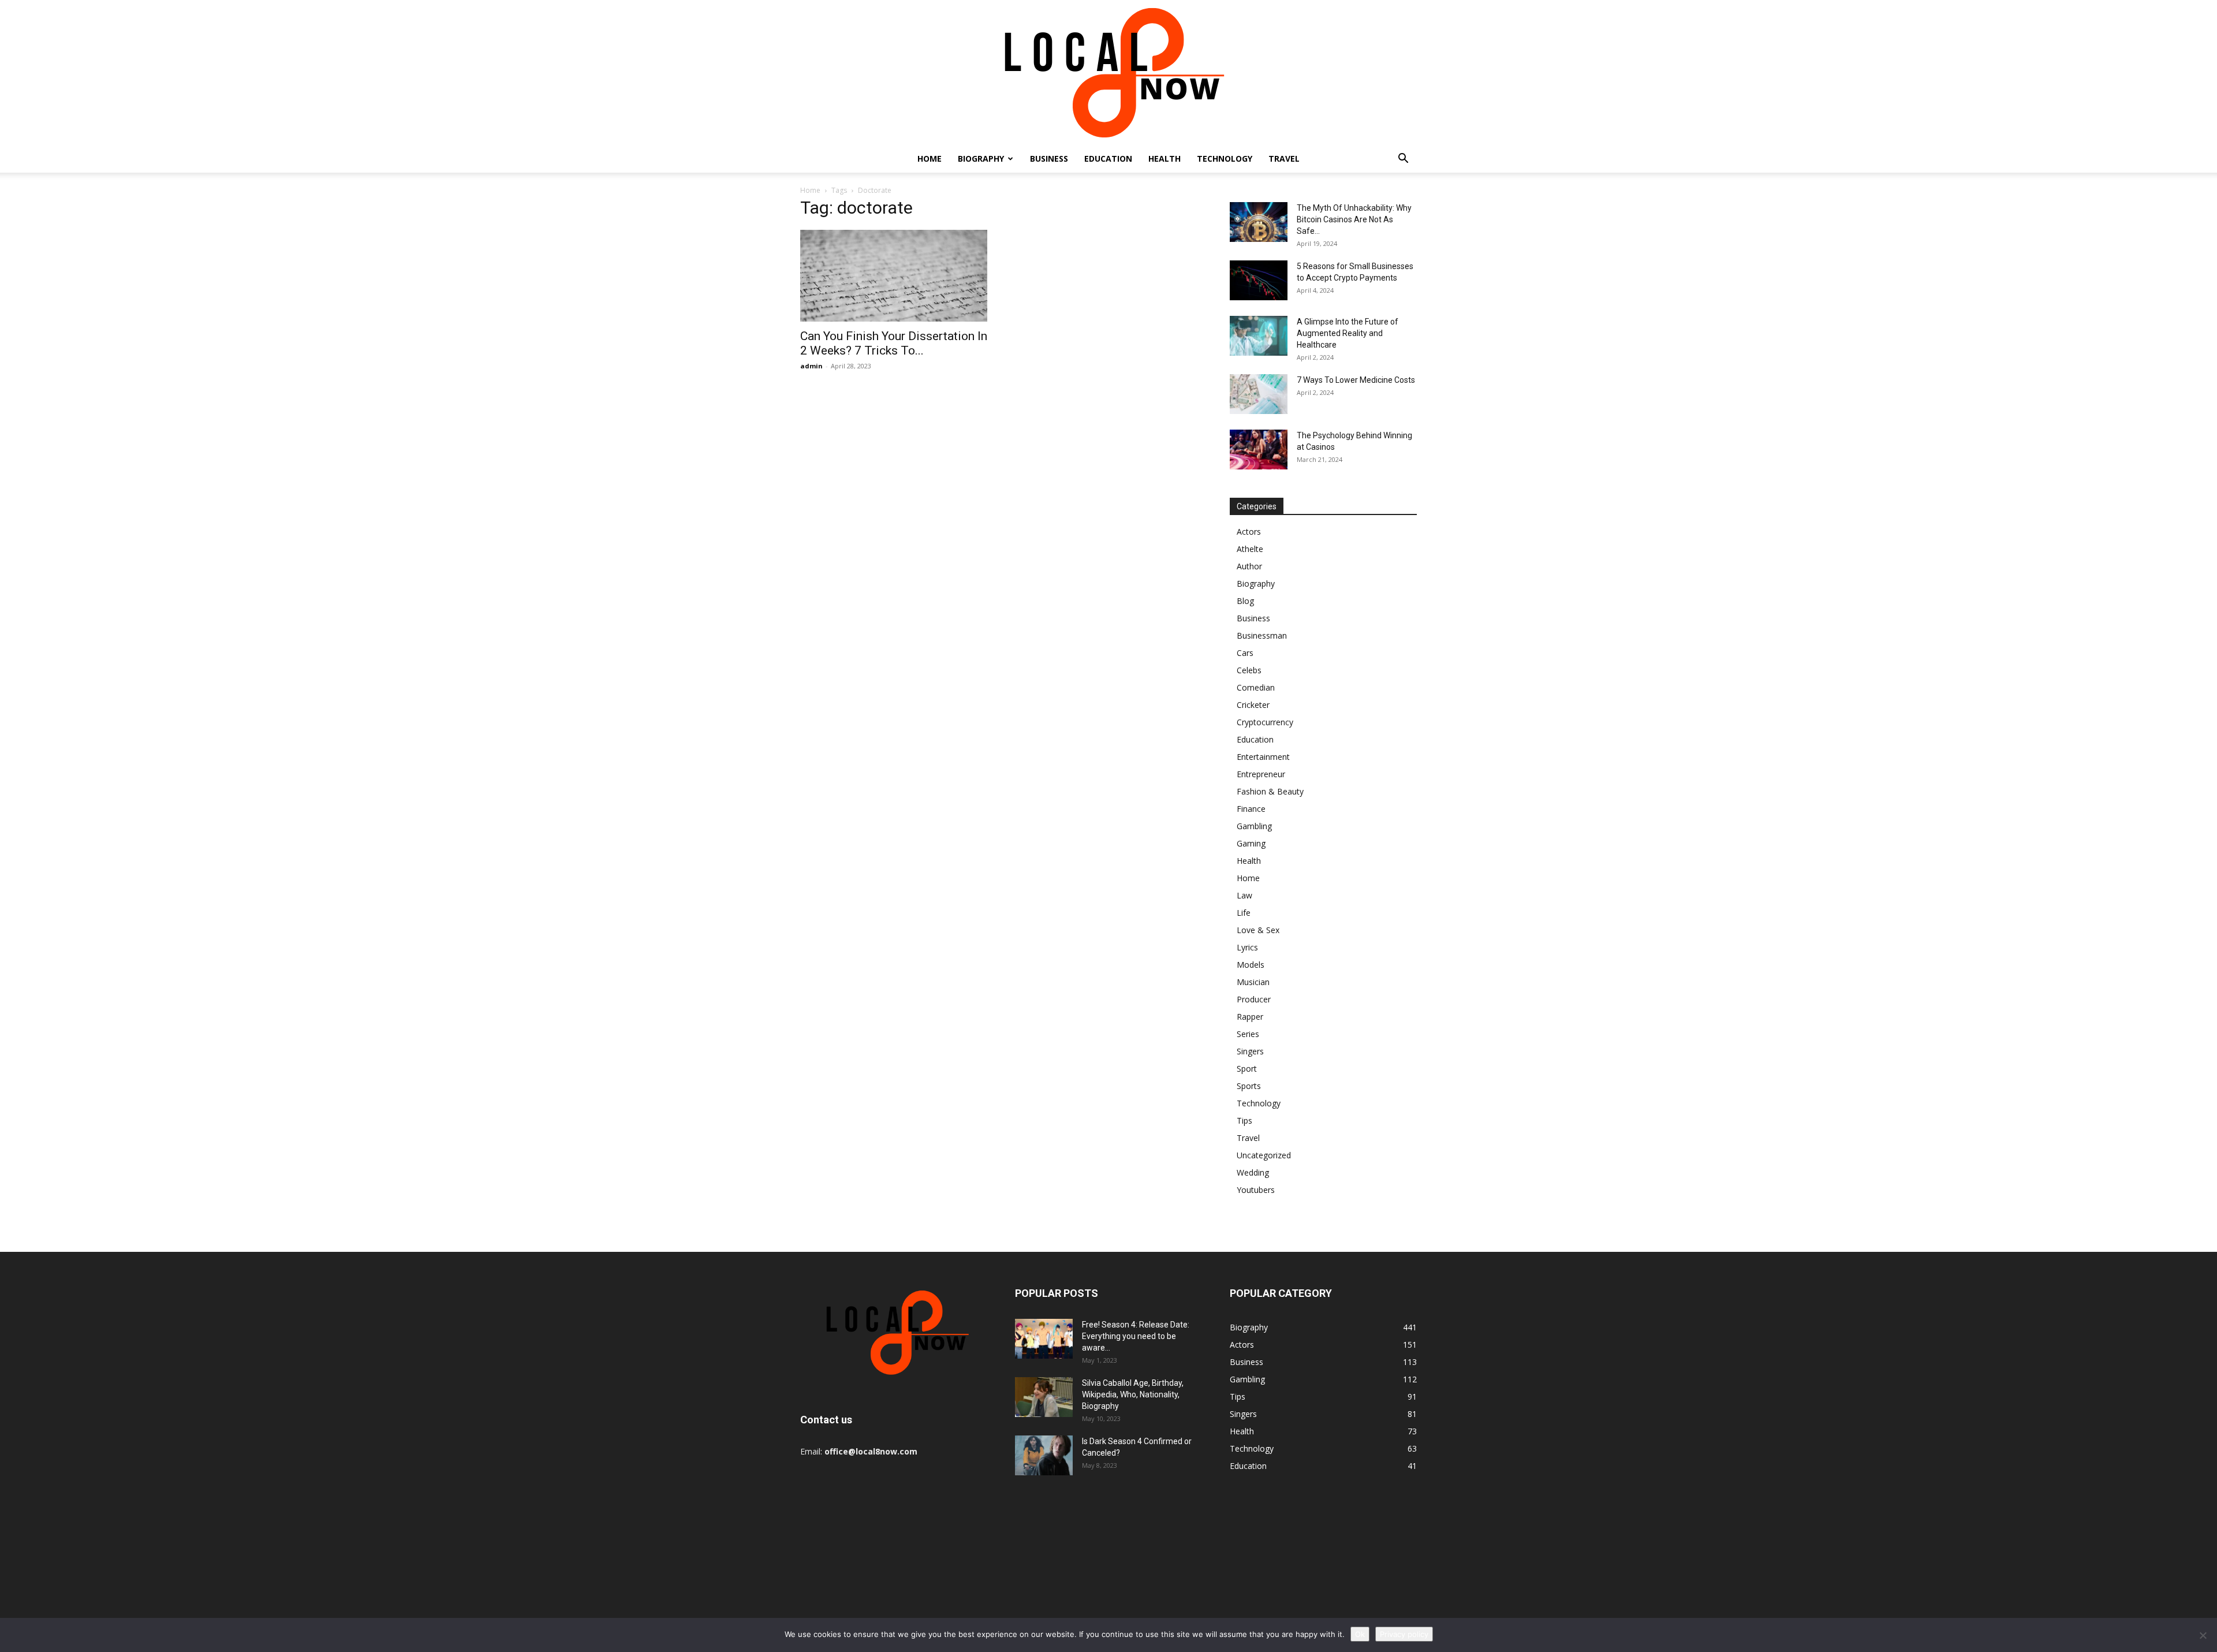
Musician (1253, 982)
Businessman (1262, 635)
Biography (981, 159)
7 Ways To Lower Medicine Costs (1356, 380)
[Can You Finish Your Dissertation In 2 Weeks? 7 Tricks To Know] (894, 276)
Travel (1284, 159)
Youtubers (1256, 1190)
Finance (1251, 809)
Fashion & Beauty (1270, 791)
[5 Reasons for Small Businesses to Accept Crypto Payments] (1259, 280)
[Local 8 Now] (1108, 72)
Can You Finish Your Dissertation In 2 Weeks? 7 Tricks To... (894, 343)
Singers (1250, 1051)
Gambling (1254, 826)
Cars (1245, 653)
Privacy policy (1404, 1634)
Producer (1254, 999)
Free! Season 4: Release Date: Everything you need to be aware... (1136, 1336)
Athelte (1250, 549)
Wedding (1253, 1172)
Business (1049, 159)
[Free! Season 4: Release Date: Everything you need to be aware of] (1044, 1339)
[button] (1403, 160)
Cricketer (1253, 705)
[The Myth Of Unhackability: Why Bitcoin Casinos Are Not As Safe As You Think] (1259, 222)
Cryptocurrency (1265, 722)
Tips (1244, 1120)
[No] (2203, 1635)
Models (1251, 965)
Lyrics (1247, 947)
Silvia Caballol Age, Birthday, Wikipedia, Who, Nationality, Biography (1133, 1394)
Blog (1245, 601)
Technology (1225, 159)
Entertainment (1263, 757)
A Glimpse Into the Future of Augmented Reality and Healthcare (1348, 333)
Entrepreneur (1261, 774)
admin (811, 366)
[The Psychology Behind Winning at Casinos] (1259, 450)
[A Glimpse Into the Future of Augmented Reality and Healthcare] (1259, 336)
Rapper (1250, 1017)
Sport (1247, 1069)
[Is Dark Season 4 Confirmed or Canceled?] (1044, 1455)
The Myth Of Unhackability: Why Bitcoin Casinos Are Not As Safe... (1354, 219)
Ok (1360, 1634)
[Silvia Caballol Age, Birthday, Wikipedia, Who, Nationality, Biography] (1044, 1397)
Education (1108, 159)
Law (1244, 895)
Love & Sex (1258, 930)
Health (1165, 159)
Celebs (1249, 670)
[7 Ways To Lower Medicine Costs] (1259, 394)
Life (1244, 913)
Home (930, 159)
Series (1248, 1034)
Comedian (1256, 687)
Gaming (1251, 843)
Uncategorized (1264, 1155)
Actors (1249, 532)
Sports (1249, 1086)
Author (1249, 566)
